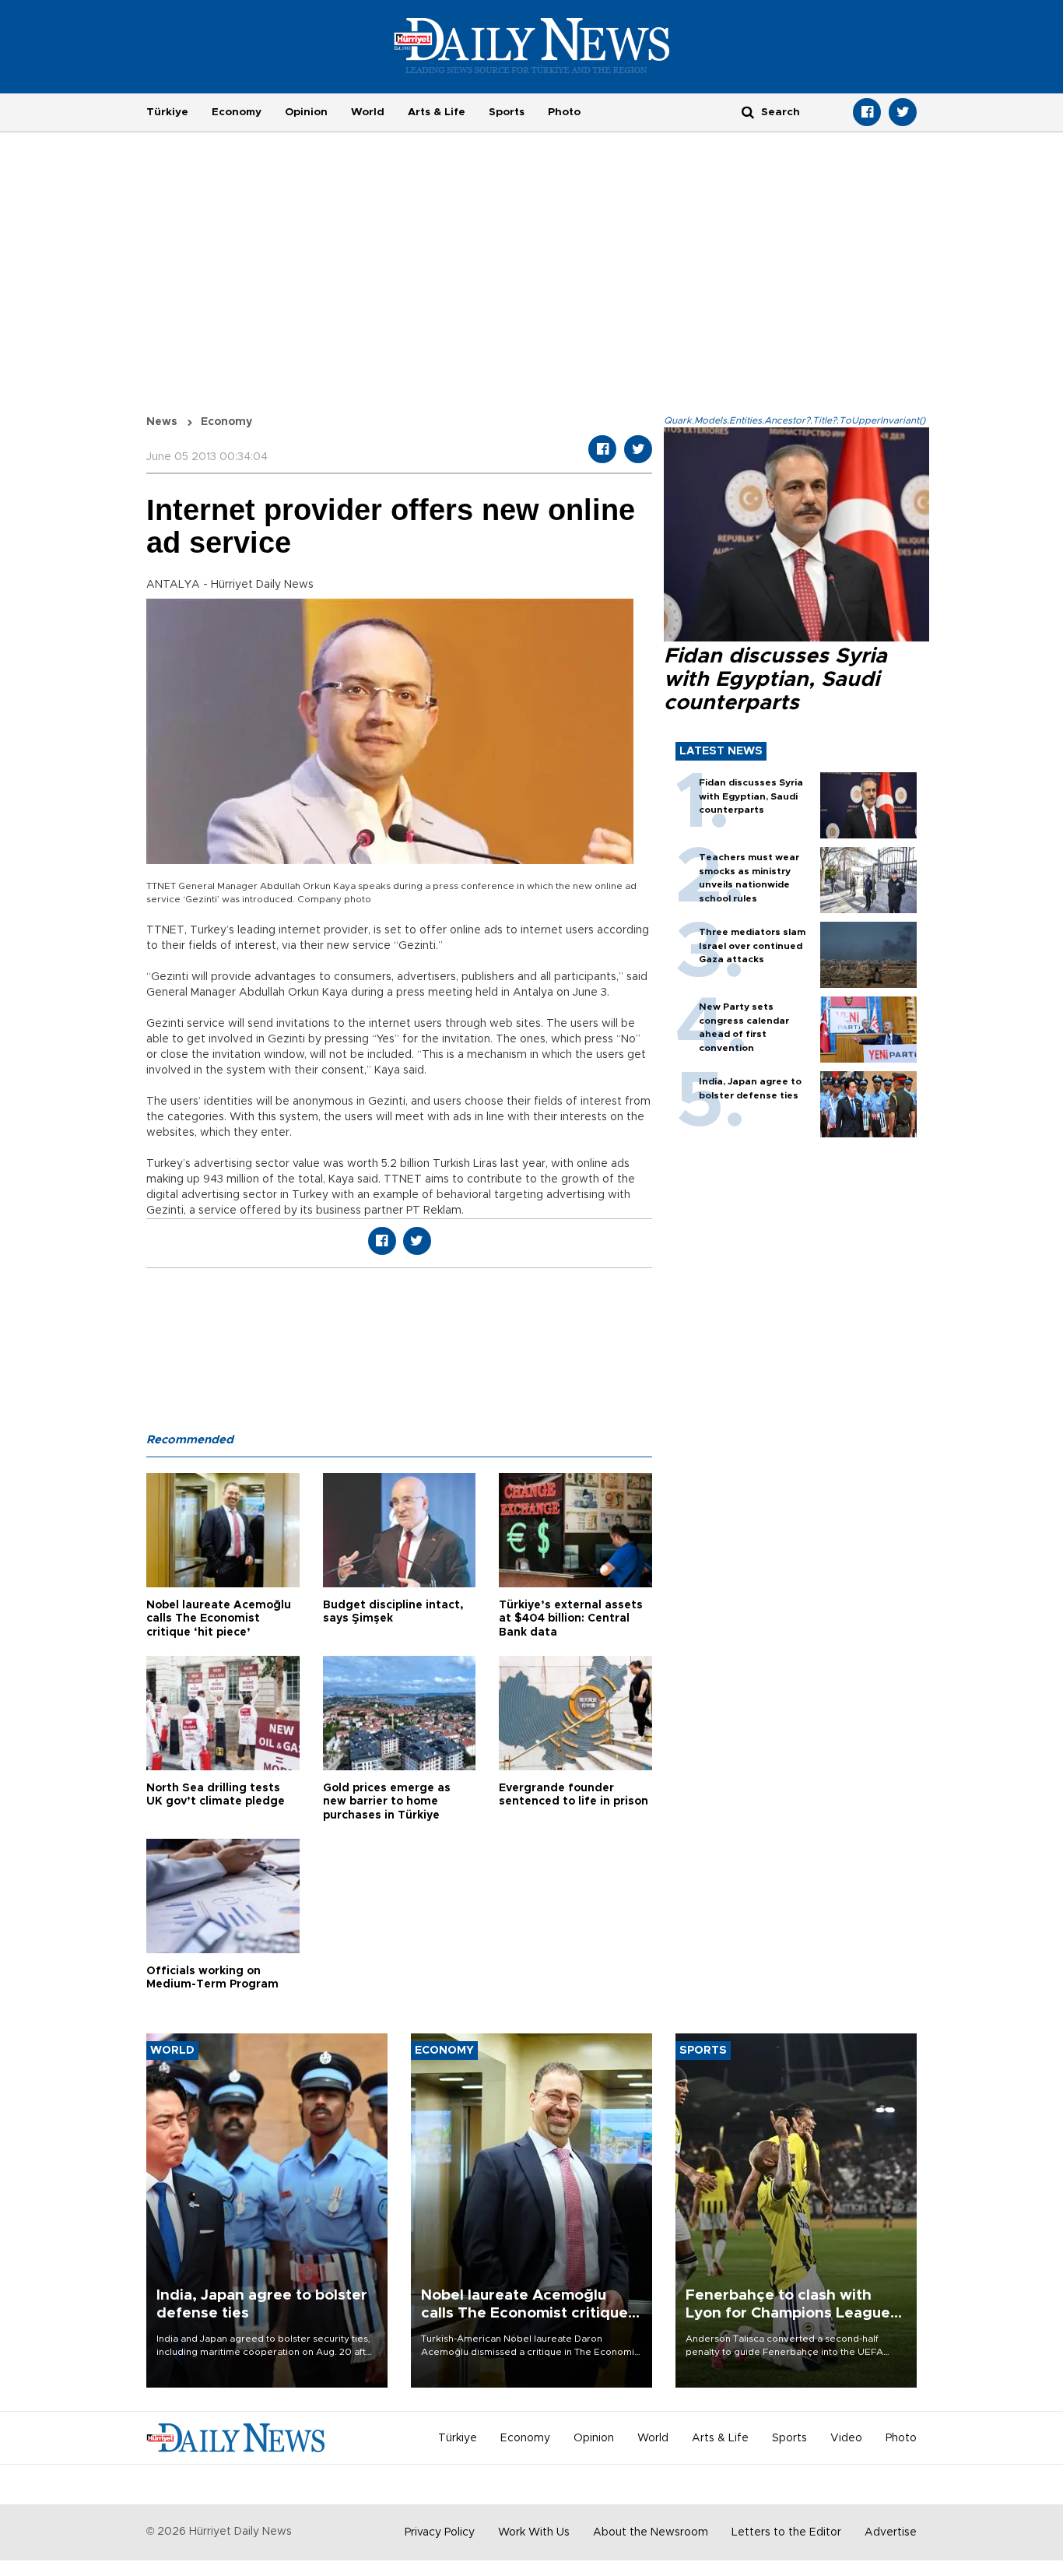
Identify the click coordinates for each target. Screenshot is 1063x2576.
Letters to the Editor (786, 2532)
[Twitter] (903, 112)
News (162, 422)
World (368, 112)
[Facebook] (867, 112)
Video (846, 2438)
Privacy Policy (440, 2532)
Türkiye (167, 112)
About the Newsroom (651, 2532)
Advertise (891, 2532)
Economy (237, 112)
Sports (507, 112)
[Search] (748, 112)
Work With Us (534, 2532)
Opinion (306, 112)
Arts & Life (437, 112)
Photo (564, 112)
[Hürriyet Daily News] (532, 45)
